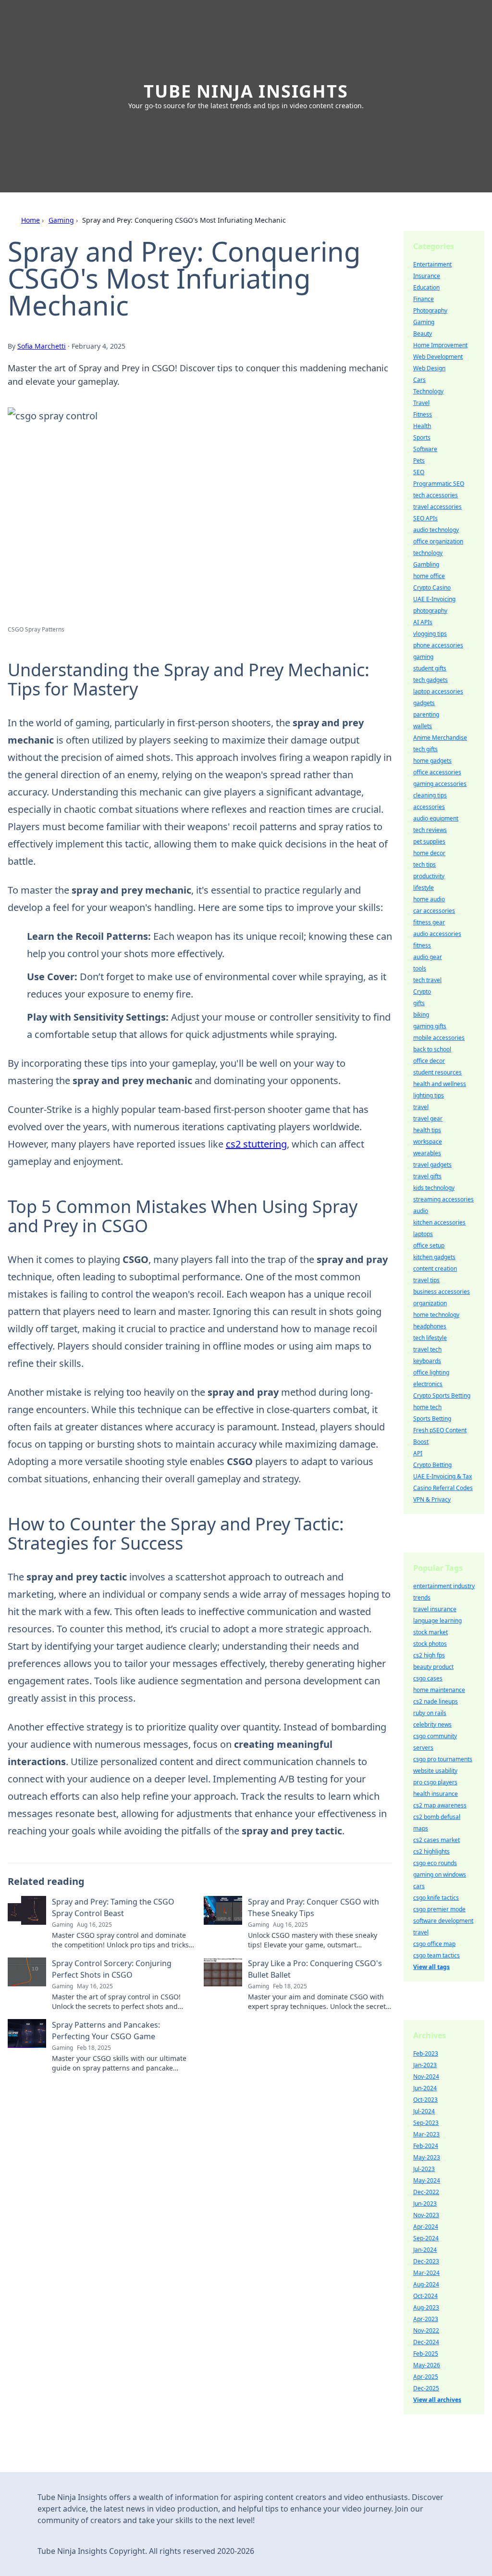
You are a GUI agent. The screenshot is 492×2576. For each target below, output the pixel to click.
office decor (429, 1061)
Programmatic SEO (439, 484)
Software (425, 449)
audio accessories (437, 934)
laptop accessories (438, 691)
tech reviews (430, 830)
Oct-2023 (425, 2100)
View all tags (431, 1967)
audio (421, 1211)
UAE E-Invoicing (434, 599)
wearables (427, 1153)
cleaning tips (430, 795)
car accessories (434, 911)
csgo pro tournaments (443, 1759)
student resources (437, 1072)
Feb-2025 (426, 2354)
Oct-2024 (425, 2296)
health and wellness (440, 1084)
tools (420, 968)
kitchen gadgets (434, 1257)
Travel (421, 403)
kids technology (434, 1188)
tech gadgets (430, 680)
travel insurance (435, 1609)
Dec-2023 (426, 2261)
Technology (428, 391)
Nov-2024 (426, 2077)
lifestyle (424, 888)
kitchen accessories (439, 1222)
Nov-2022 (426, 2330)
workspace (428, 1142)
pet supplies (429, 841)
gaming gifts (430, 1026)
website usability (435, 1771)
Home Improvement (440, 345)
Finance (424, 299)
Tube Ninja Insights (246, 91)
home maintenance (439, 1690)
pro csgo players (435, 1782)
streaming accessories (443, 1199)
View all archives (437, 2400)
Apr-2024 (426, 2227)
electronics (428, 1384)
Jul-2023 (424, 2169)
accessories (429, 807)
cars (419, 1886)
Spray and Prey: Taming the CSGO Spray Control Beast (113, 1907)
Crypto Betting (432, 1465)
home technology (436, 1315)
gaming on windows (440, 1875)
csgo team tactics (437, 1955)
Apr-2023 (426, 2319)
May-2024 (427, 2180)
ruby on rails (430, 1713)
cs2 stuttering (256, 1144)
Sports (422, 437)
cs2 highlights (431, 1851)
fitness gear (429, 922)
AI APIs (423, 622)
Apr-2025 (426, 2377)
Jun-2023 (425, 2203)
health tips (427, 1130)
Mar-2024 (426, 2273)
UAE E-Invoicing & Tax (443, 1476)
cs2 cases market (437, 1840)
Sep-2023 (426, 2123)
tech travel (427, 980)
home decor (429, 853)
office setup (429, 1245)
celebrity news (432, 1724)
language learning (437, 1621)
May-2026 (427, 2365)
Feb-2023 (426, 2053)
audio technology (436, 530)
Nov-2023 (426, 2215)
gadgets (424, 703)
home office (429, 576)
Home (31, 220)
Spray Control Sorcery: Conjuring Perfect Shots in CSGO (112, 1969)
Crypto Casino (432, 587)
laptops (423, 1234)
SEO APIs (425, 518)
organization (430, 1303)
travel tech (427, 1349)
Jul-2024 (424, 2111)
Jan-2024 (425, 2250)
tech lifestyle (430, 1338)
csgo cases (428, 1678)
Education (426, 287)
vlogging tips (430, 634)
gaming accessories (440, 784)
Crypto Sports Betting (442, 1395)
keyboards (427, 1361)
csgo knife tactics (436, 1898)
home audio (429, 899)
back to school (432, 1049)
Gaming (61, 220)
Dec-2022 (426, 2192)
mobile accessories (439, 1038)
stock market (430, 1632)
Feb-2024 (426, 2146)
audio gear (428, 957)
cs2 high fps (429, 1655)
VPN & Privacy (432, 1499)
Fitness (423, 414)
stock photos (430, 1644)
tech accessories (436, 495)
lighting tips (429, 1095)
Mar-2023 (426, 2134)
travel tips (426, 1280)
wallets (423, 726)
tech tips (424, 865)
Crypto (422, 991)
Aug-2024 (426, 2284)
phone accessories (438, 645)
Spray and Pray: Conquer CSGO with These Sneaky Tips (314, 1907)
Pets (419, 461)
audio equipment (436, 818)
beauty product (433, 1667)
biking (421, 1015)
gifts (419, 1003)
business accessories (442, 1292)
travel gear (428, 1118)
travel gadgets (432, 1165)
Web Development (438, 357)
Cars (419, 380)
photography (430, 611)
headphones (430, 1326)
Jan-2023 (425, 2065)
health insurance (436, 1794)
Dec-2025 (426, 2388)
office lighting (431, 1372)
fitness (422, 945)
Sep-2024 (426, 2238)
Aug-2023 (426, 2307)
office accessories (437, 772)
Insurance (427, 276)
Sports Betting (432, 1419)
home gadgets (432, 761)
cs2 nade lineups (436, 1701)
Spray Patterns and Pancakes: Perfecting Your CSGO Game (106, 2031)
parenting (426, 714)
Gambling (426, 564)
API (418, 1453)
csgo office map (434, 1944)
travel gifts (427, 1176)
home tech (427, 1407)
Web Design (429, 368)
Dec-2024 (426, 2342)
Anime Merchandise (440, 738)
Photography (430, 310)
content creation (435, 1269)
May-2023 (427, 2157)
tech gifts (425, 749)
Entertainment (432, 264)
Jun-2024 (425, 2088)
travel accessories (437, 507)
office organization (438, 541)
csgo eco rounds (435, 1863)
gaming (423, 657)
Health (422, 426)
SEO (419, 472)
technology (428, 553)
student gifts (430, 668)
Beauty (423, 334)
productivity (429, 876)
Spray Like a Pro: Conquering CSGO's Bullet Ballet (315, 1969)
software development (443, 1921)
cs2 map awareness (440, 1805)
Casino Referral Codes (443, 1488)
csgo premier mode (439, 1909)
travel (421, 1107)
